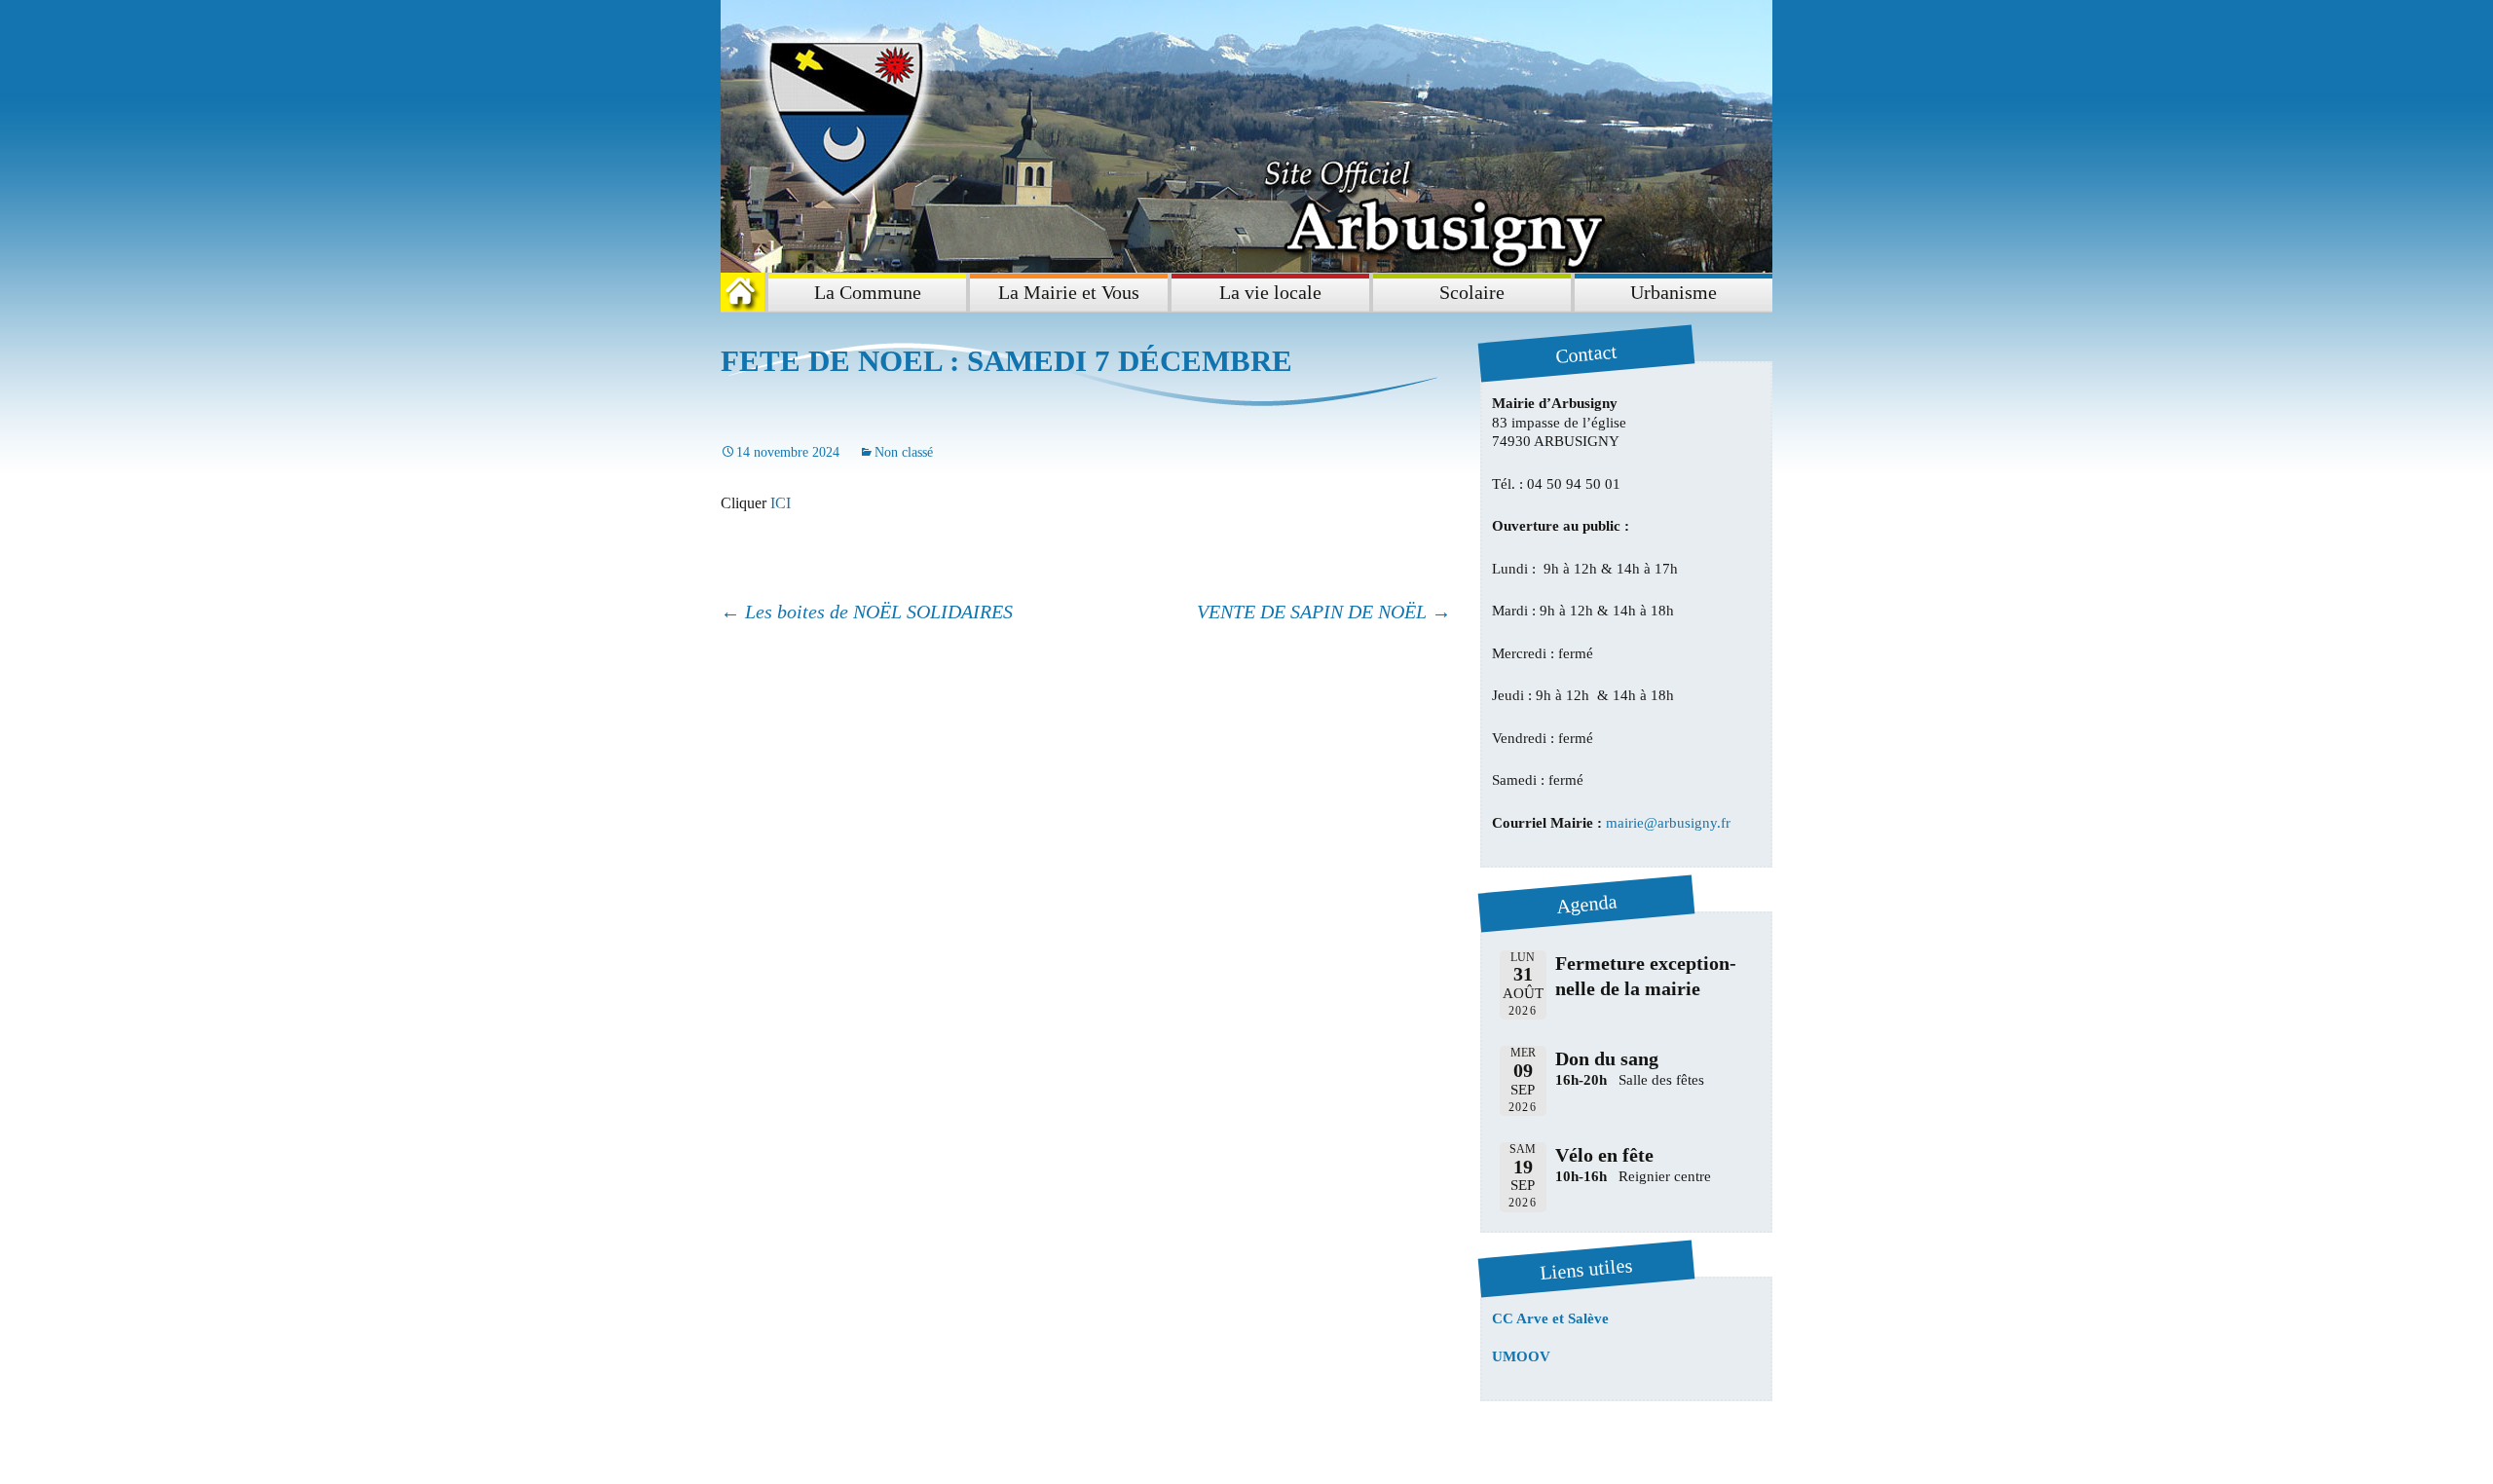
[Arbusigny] (1246, 136)
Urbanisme (1674, 292)
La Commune (868, 292)
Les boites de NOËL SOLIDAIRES (867, 612)
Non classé (904, 452)
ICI (781, 503)
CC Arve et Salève (1550, 1318)
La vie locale (1270, 292)
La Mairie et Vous (1069, 292)
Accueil (747, 292)
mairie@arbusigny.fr (1668, 823)
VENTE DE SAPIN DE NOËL (1324, 612)
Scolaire (1472, 292)
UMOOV (1521, 1356)
